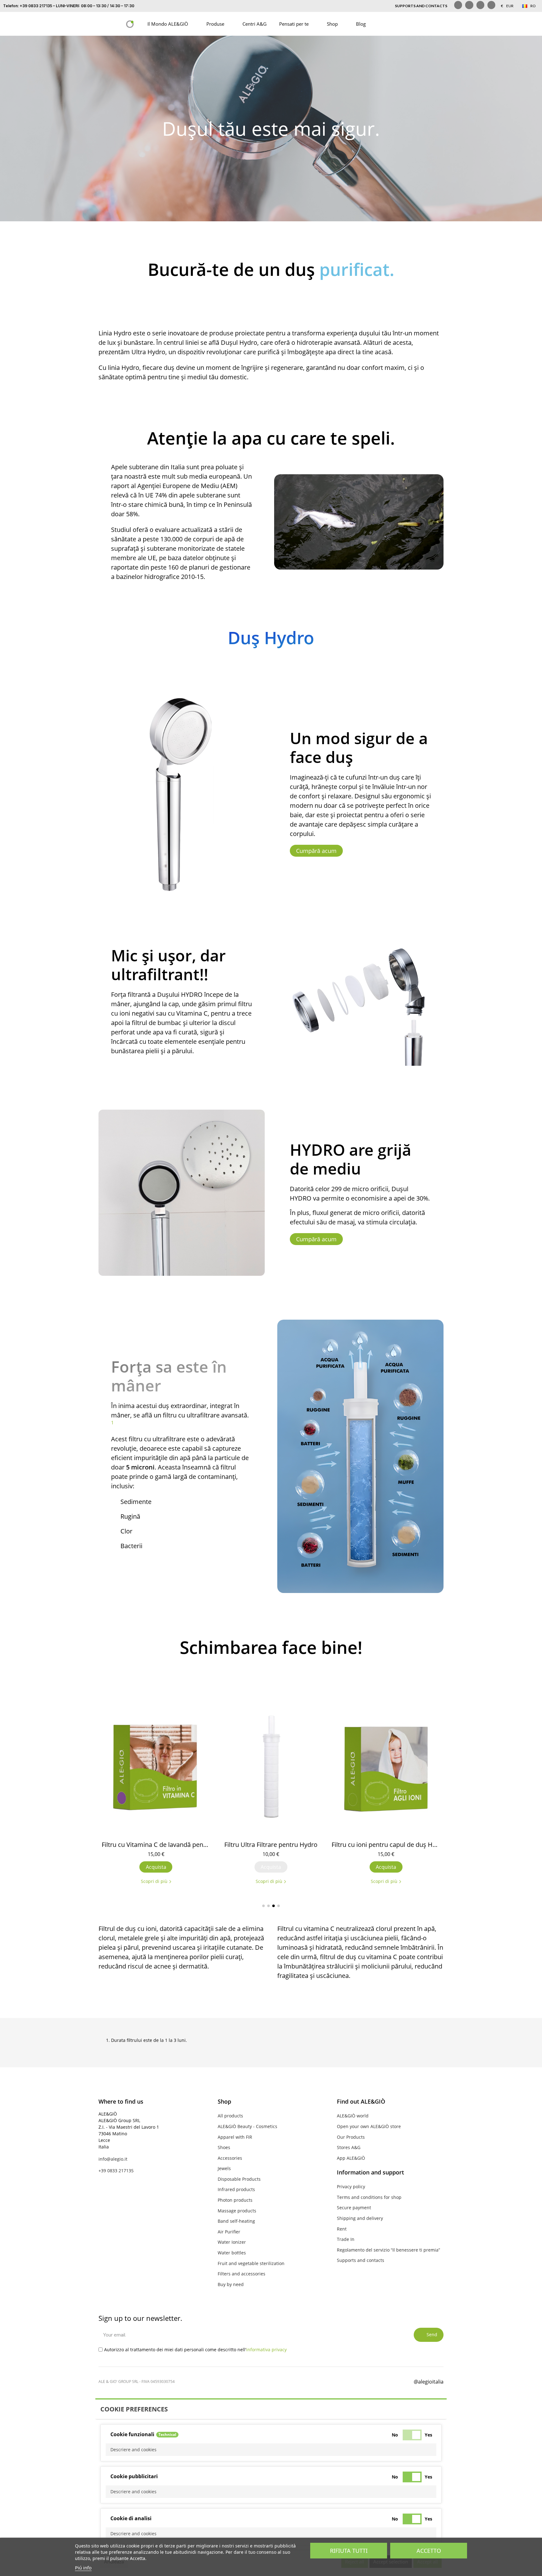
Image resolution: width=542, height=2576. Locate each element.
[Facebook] (350, 2381)
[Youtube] (491, 5)
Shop (332, 24)
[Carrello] (415, 24)
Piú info (83, 2568)
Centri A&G (255, 24)
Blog (361, 24)
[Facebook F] (458, 5)
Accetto (429, 2551)
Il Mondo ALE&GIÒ (168, 24)
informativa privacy (266, 2350)
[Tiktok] (480, 5)
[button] (383, 24)
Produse (215, 24)
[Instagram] (469, 5)
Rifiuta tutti (349, 2551)
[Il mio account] (399, 24)
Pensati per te (294, 24)
